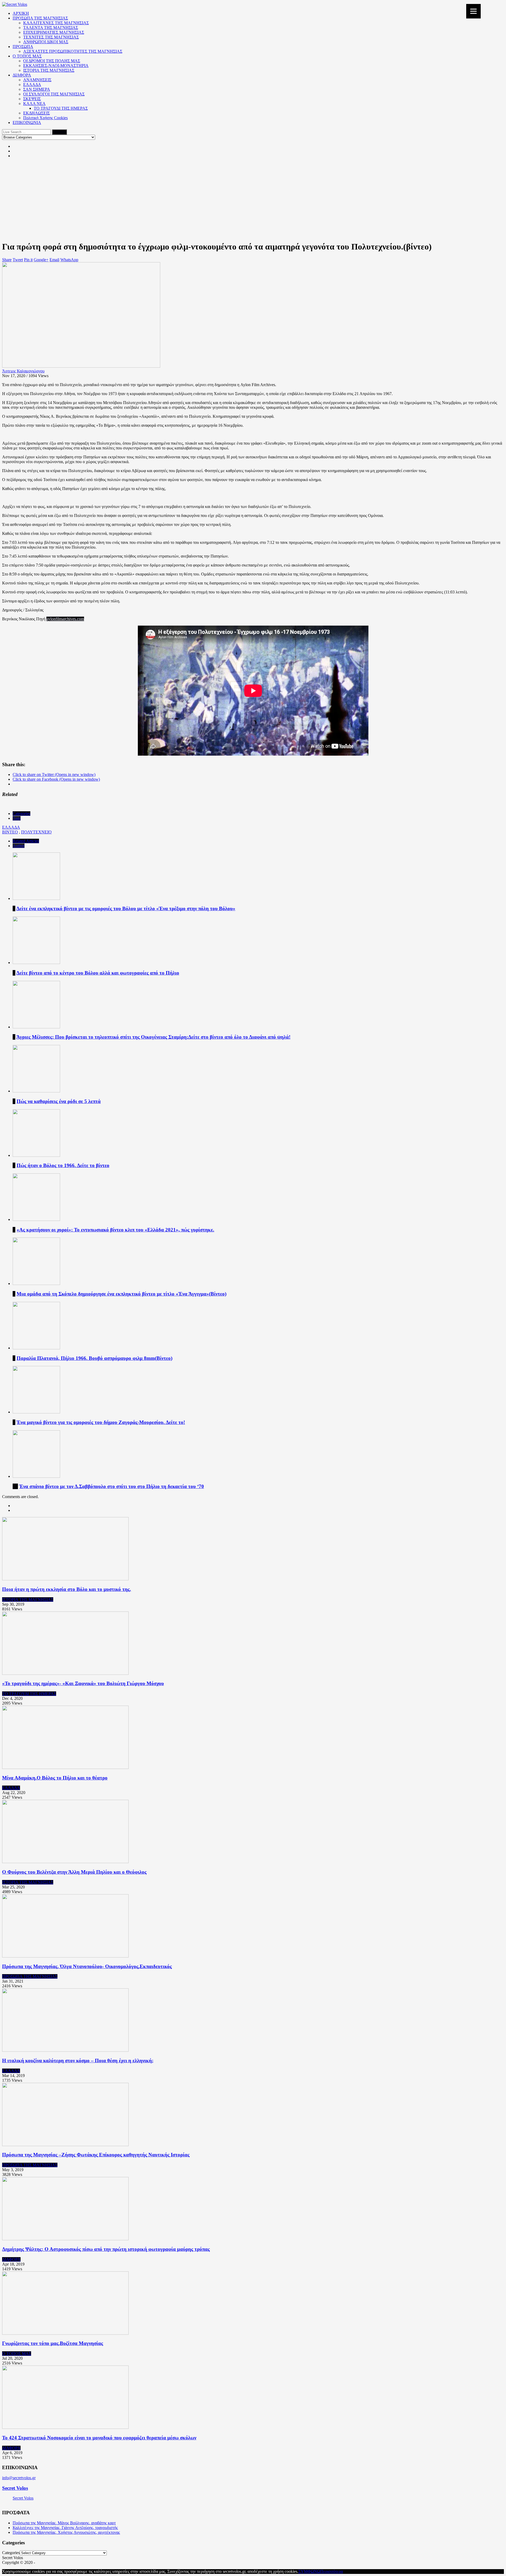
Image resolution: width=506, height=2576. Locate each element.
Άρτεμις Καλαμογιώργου (23, 371)
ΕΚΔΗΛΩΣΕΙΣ (37, 113)
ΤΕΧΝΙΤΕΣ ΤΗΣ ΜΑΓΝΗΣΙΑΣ (51, 37)
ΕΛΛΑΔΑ (32, 85)
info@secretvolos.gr (19, 2478)
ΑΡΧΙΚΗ (21, 13)
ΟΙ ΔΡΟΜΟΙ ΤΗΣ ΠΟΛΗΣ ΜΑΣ (52, 61)
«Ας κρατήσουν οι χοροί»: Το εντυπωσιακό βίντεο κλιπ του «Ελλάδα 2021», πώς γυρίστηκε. (115, 1230)
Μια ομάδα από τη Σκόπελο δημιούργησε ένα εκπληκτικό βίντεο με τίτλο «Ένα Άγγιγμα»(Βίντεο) (121, 1294)
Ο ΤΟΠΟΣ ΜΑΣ (27, 56)
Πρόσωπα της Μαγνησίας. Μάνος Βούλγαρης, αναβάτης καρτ (64, 2523)
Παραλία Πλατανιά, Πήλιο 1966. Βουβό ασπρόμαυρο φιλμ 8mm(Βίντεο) (94, 1358)
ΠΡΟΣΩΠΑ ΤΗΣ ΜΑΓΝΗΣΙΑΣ (40, 18)
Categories (21, 814)
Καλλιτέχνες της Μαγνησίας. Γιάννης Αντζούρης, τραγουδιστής (65, 2528)
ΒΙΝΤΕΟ (10, 832)
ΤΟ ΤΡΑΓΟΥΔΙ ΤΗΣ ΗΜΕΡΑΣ (61, 108)
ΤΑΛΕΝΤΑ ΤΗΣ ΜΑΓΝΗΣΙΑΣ (51, 28)
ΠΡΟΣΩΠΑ (23, 47)
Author (19, 846)
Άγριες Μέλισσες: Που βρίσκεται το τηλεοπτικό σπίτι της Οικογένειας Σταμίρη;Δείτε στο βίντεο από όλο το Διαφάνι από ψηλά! (153, 1037)
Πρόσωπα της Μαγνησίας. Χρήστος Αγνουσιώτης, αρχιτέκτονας (66, 2532)
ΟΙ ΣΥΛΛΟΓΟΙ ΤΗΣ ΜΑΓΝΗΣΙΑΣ (54, 94)
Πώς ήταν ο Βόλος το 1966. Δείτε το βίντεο (63, 1165)
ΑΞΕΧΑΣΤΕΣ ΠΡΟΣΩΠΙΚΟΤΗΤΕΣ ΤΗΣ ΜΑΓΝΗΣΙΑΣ (73, 51)
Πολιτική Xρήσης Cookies (45, 118)
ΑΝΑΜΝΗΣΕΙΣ (37, 80)
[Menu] (473, 11)
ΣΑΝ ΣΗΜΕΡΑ (37, 89)
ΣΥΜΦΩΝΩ (309, 2571)
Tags (17, 818)
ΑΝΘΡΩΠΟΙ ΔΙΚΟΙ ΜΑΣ (46, 42)
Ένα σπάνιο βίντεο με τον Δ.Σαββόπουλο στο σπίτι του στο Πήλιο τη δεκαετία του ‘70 (112, 1486)
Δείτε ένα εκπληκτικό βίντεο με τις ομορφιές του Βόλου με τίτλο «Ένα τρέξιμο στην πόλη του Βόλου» (126, 908)
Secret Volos (15, 2488)
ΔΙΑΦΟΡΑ (22, 75)
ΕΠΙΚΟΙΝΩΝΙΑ (27, 123)
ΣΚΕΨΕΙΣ (32, 99)
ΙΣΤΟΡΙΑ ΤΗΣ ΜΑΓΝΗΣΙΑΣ (49, 70)
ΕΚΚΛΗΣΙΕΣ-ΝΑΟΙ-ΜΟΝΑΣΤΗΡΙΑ (56, 66)
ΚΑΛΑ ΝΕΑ (34, 104)
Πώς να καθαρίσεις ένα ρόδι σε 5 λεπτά (59, 1101)
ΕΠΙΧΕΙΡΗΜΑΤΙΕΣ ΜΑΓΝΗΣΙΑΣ (54, 32)
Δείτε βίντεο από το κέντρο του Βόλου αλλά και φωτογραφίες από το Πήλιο (98, 973)
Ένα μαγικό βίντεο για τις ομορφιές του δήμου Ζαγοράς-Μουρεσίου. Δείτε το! (101, 1422)
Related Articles (26, 841)
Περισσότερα (332, 2571)
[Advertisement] (253, 199)
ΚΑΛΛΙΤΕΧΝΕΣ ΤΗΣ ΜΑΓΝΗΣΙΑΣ (56, 23)
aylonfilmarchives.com (65, 619)
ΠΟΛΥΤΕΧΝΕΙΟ (36, 832)
